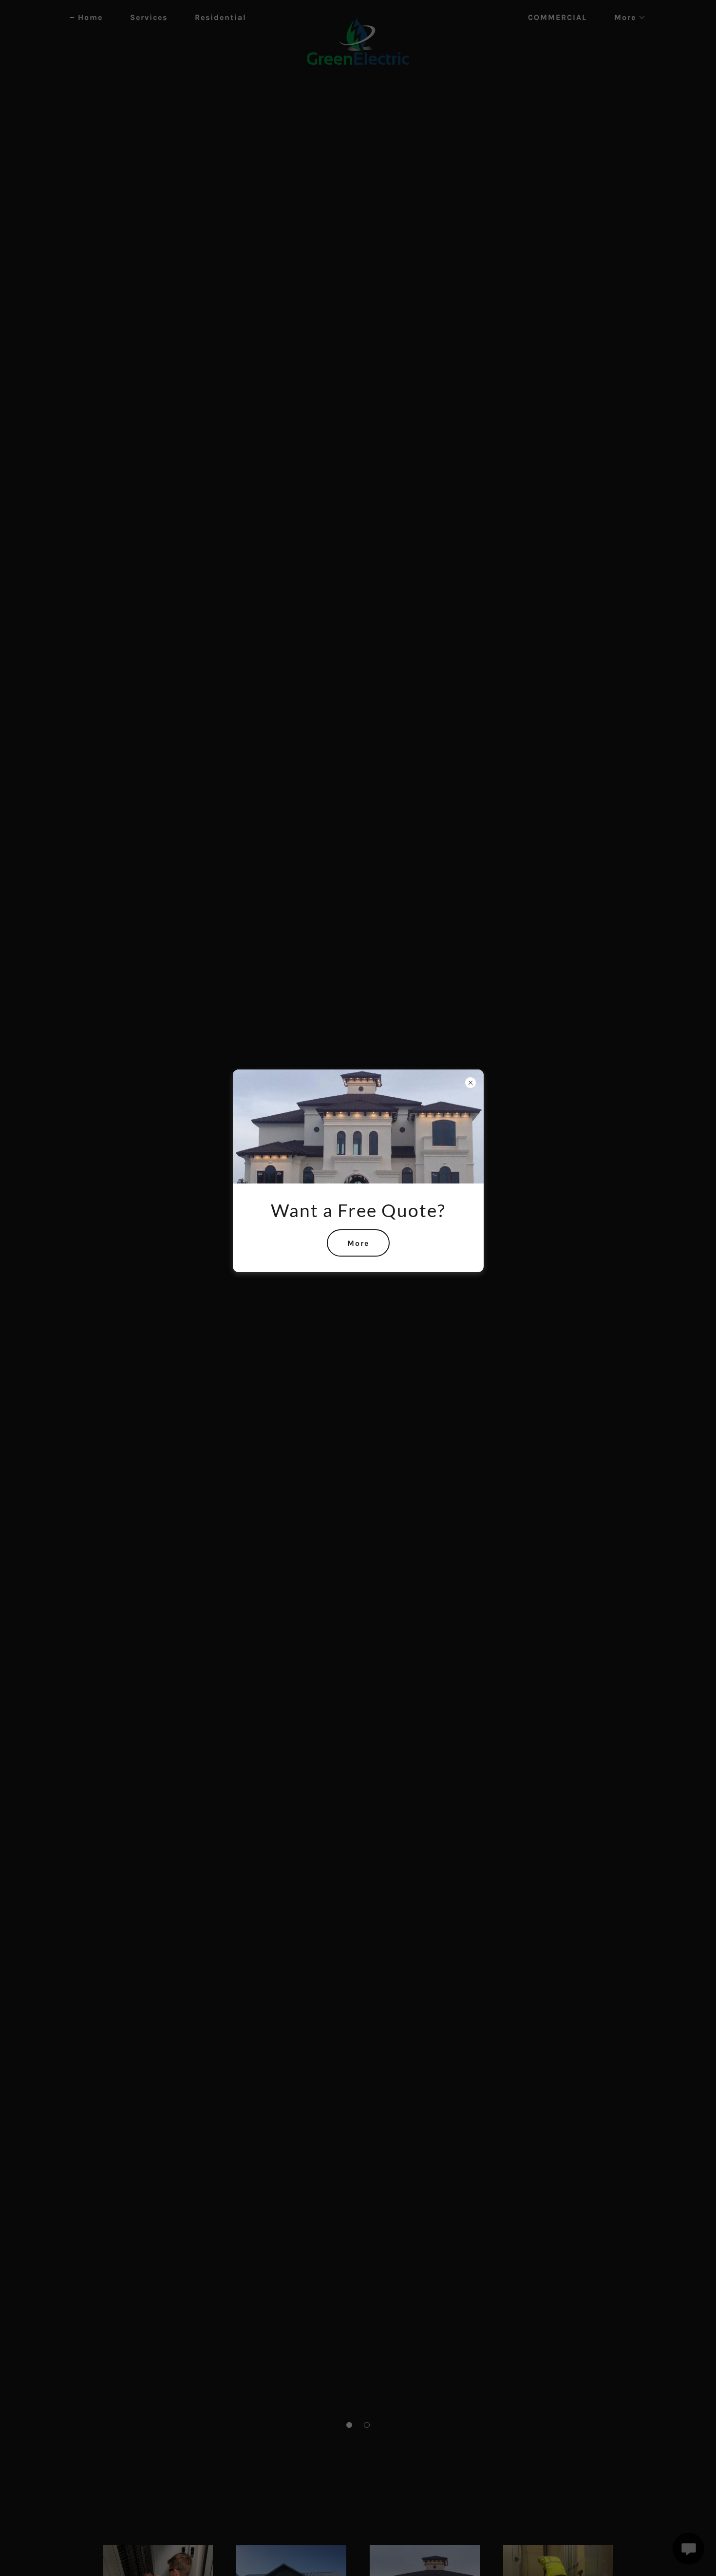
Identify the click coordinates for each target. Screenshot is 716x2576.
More (358, 1243)
